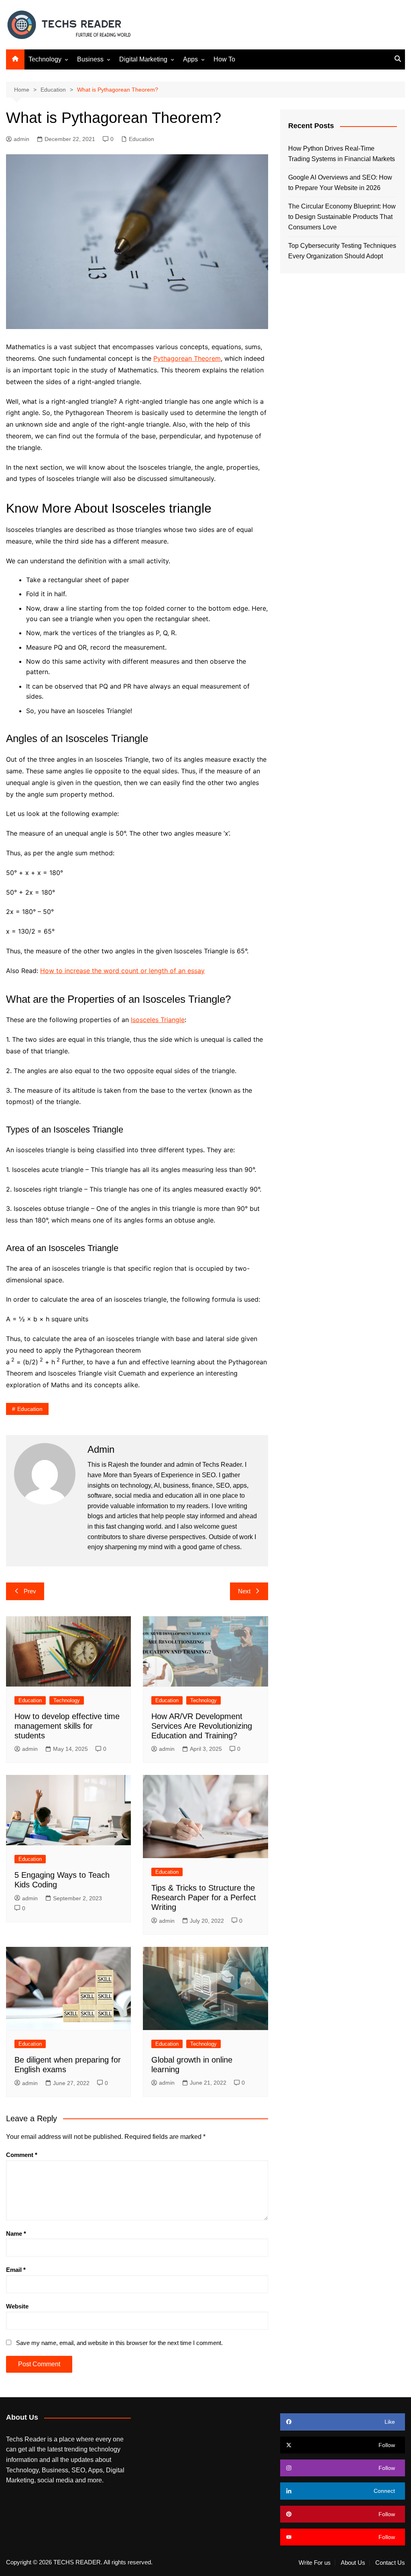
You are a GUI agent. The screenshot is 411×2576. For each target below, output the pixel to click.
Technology (45, 59)
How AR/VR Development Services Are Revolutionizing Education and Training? (202, 1726)
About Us (353, 2563)
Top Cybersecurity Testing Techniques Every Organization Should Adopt (342, 251)
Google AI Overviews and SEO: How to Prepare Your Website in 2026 (340, 183)
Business (90, 59)
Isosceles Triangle (158, 1020)
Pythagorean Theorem (187, 358)
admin (21, 139)
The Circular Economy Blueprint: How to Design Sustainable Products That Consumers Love (342, 217)
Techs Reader (222, 1465)
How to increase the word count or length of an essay (122, 971)
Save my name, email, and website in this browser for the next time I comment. (119, 2343)
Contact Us (390, 2563)
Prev (30, 1591)
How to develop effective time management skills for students (67, 1726)
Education (141, 139)
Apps (190, 59)
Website (17, 2306)
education (30, 1409)
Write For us (315, 2563)
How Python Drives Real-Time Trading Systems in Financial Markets (342, 154)
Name (16, 2234)
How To (224, 59)
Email (16, 2270)
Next (244, 1591)
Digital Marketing (143, 59)
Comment (22, 2155)
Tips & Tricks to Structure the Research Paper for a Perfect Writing (204, 1897)
